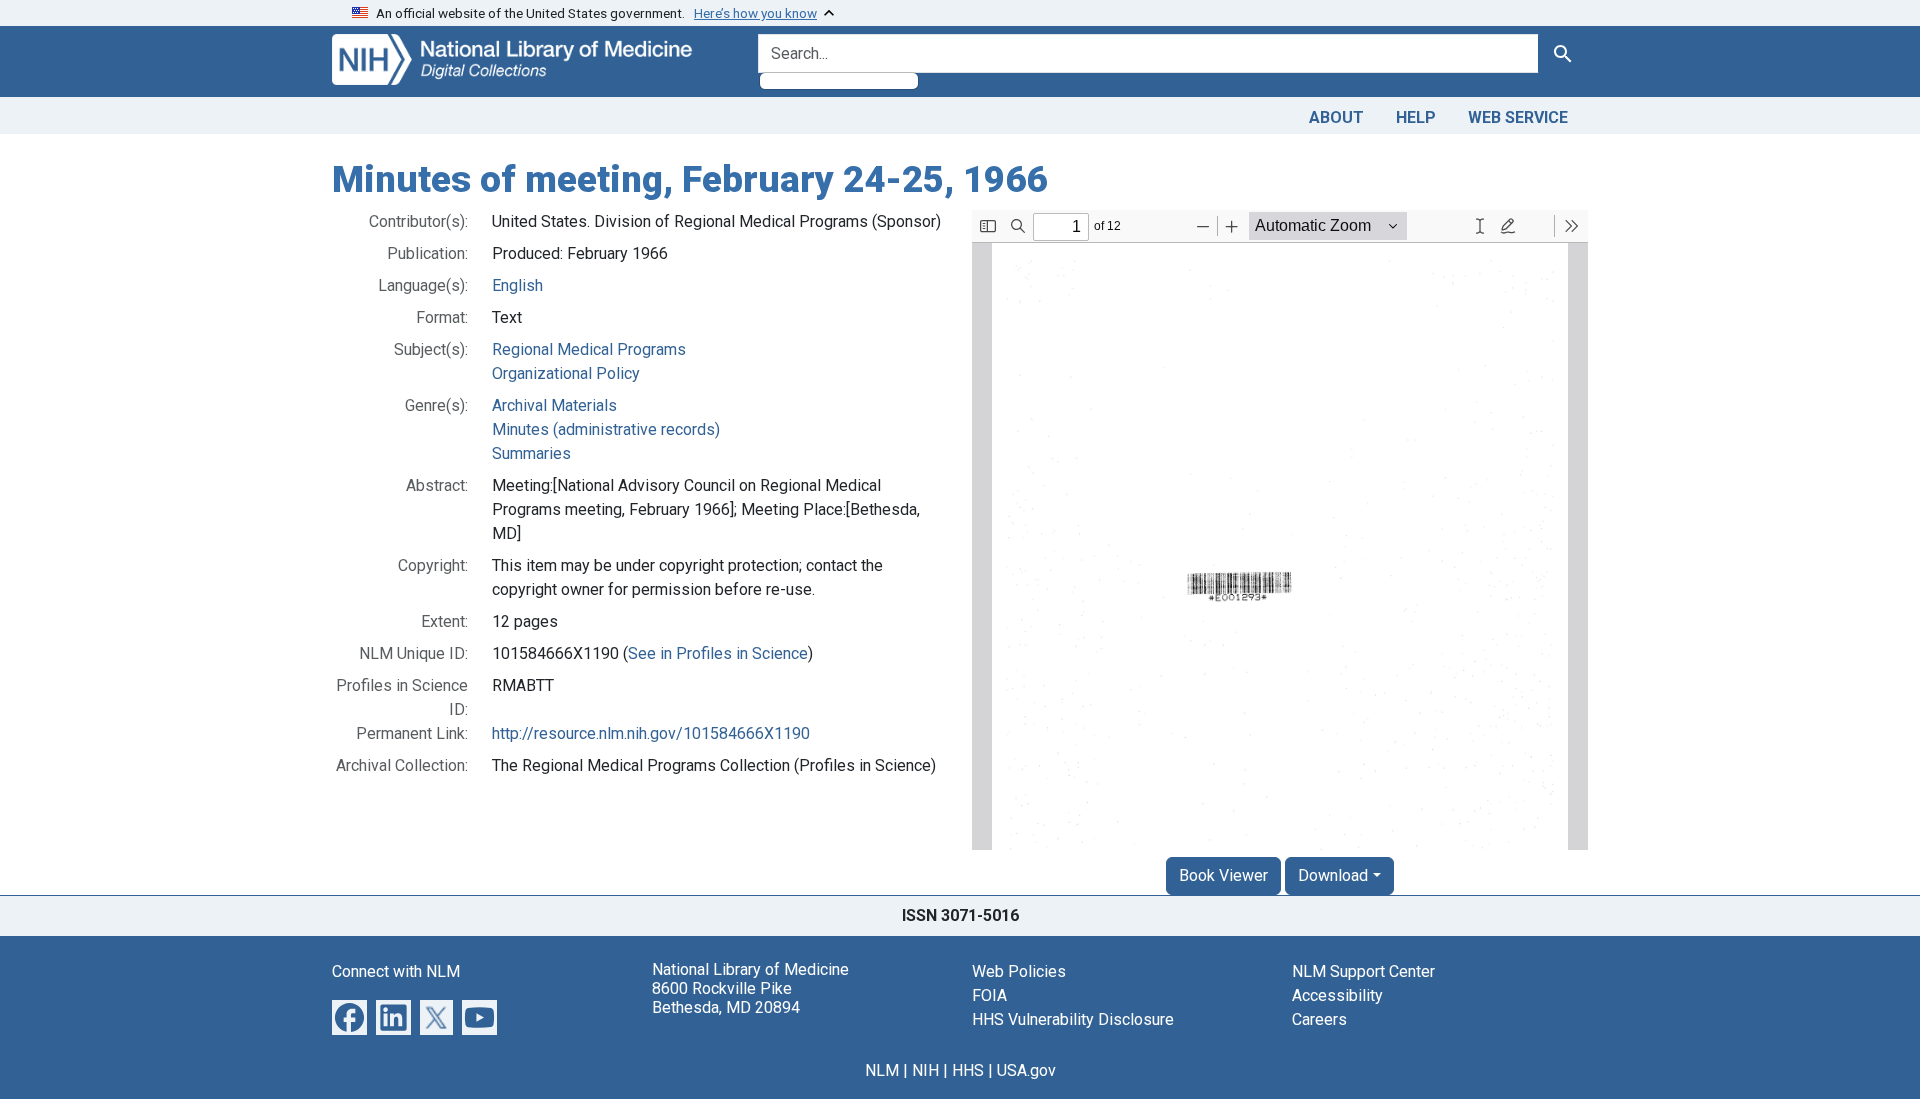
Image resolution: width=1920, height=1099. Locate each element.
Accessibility (1337, 995)
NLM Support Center (1363, 971)
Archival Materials (554, 405)
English (517, 285)
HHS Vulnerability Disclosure (1073, 1019)
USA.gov (1026, 1070)
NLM (882, 1070)
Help (1416, 117)
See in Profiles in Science (718, 653)
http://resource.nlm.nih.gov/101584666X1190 (651, 733)
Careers (1319, 1019)
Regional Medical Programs (589, 349)
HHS (968, 1070)
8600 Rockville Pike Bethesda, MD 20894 (726, 998)
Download (1333, 875)
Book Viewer (1223, 875)
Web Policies (1019, 971)
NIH (925, 1070)
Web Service (1518, 117)
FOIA (989, 995)
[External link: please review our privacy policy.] (349, 1015)
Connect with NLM (396, 971)
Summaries (531, 453)
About (1336, 117)
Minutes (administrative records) (606, 429)
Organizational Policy (566, 373)
